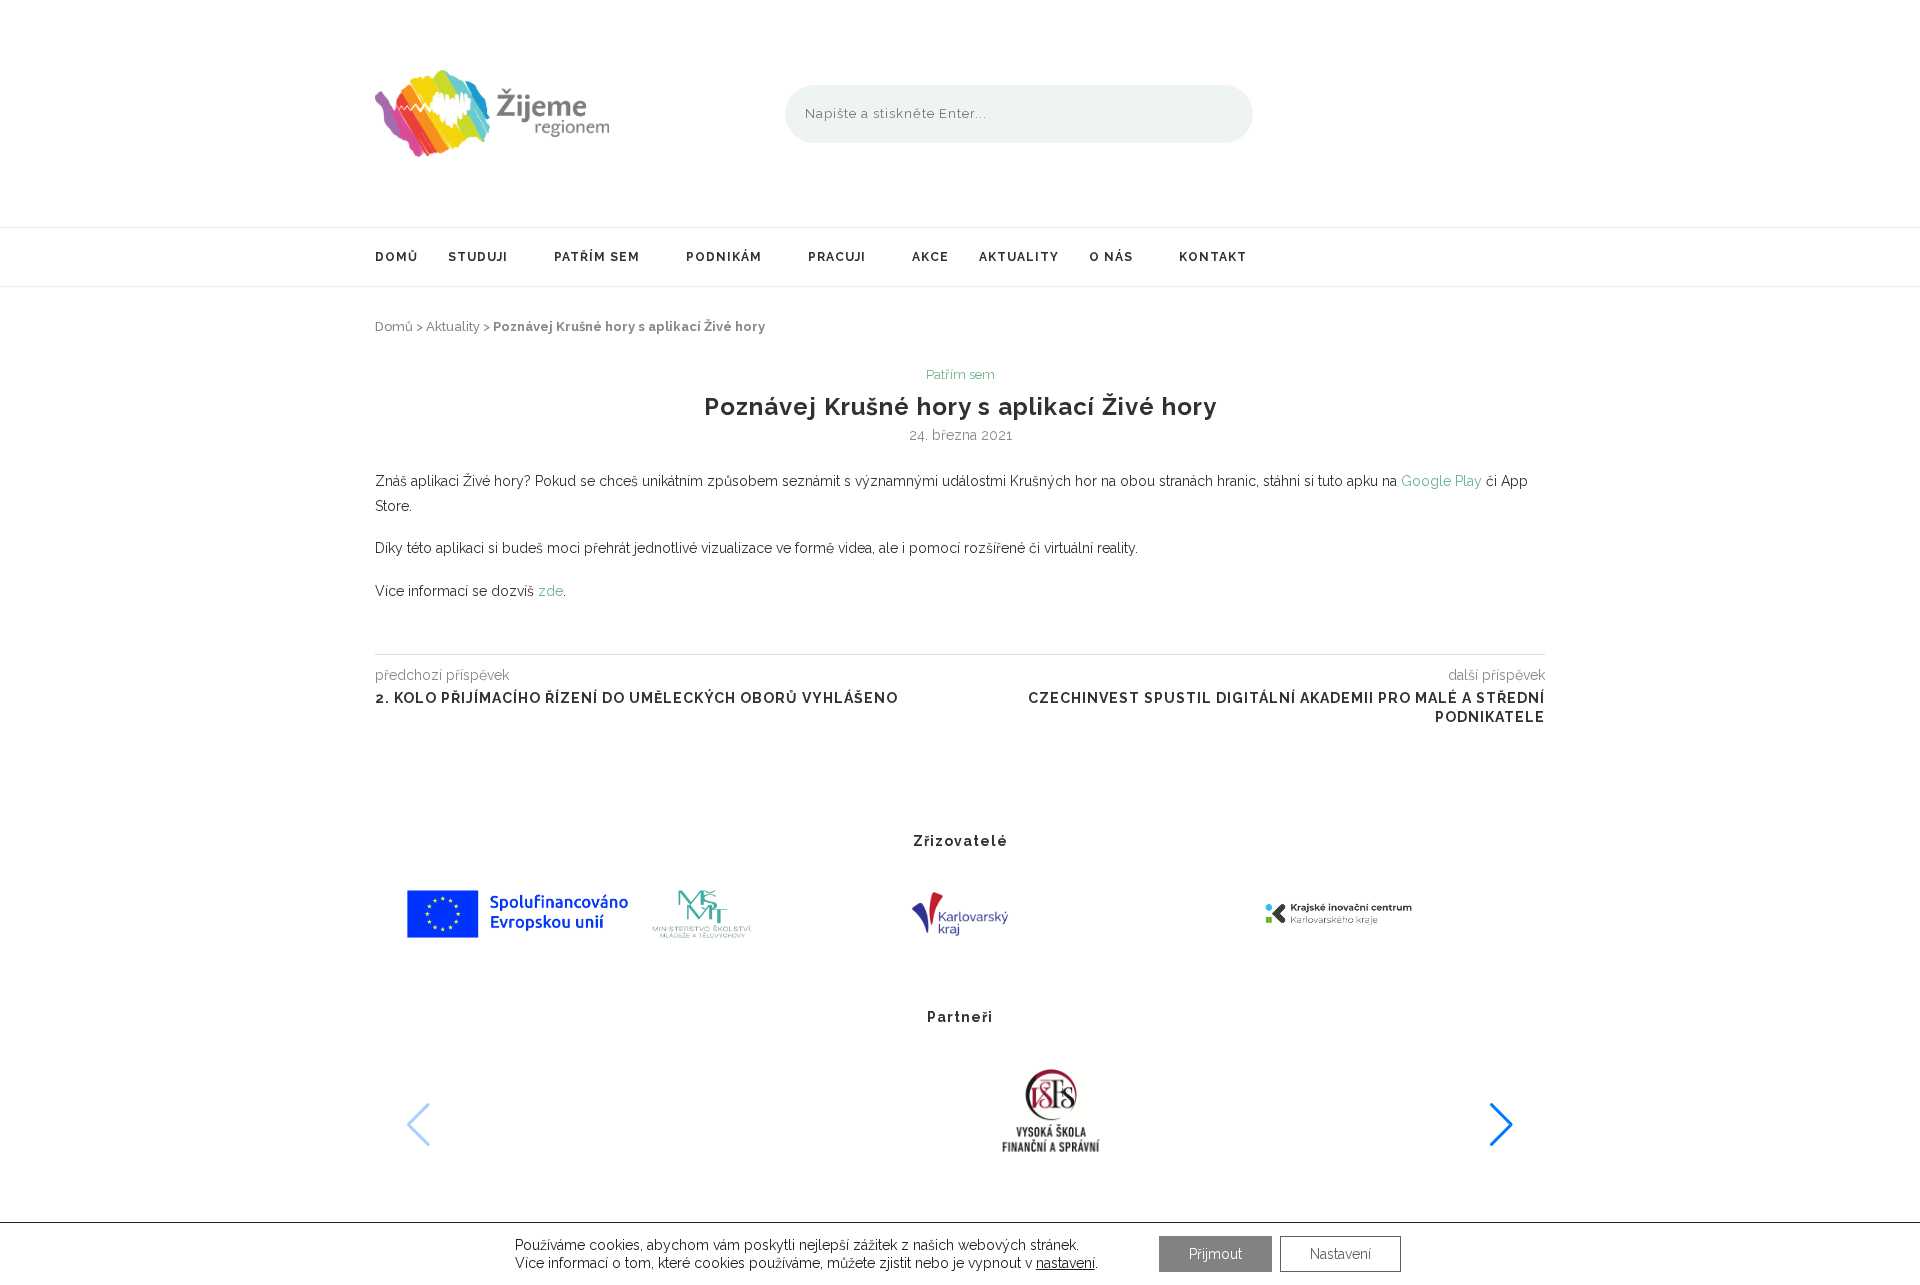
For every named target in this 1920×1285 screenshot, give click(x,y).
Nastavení (1340, 1254)
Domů (396, 257)
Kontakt (1213, 257)
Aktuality (1019, 257)
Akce (930, 257)
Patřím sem (597, 257)
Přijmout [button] (1215, 1254)
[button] (1501, 1125)
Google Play (1441, 481)
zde (550, 591)
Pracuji (837, 257)
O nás (1111, 257)
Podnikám (724, 257)
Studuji (478, 257)
